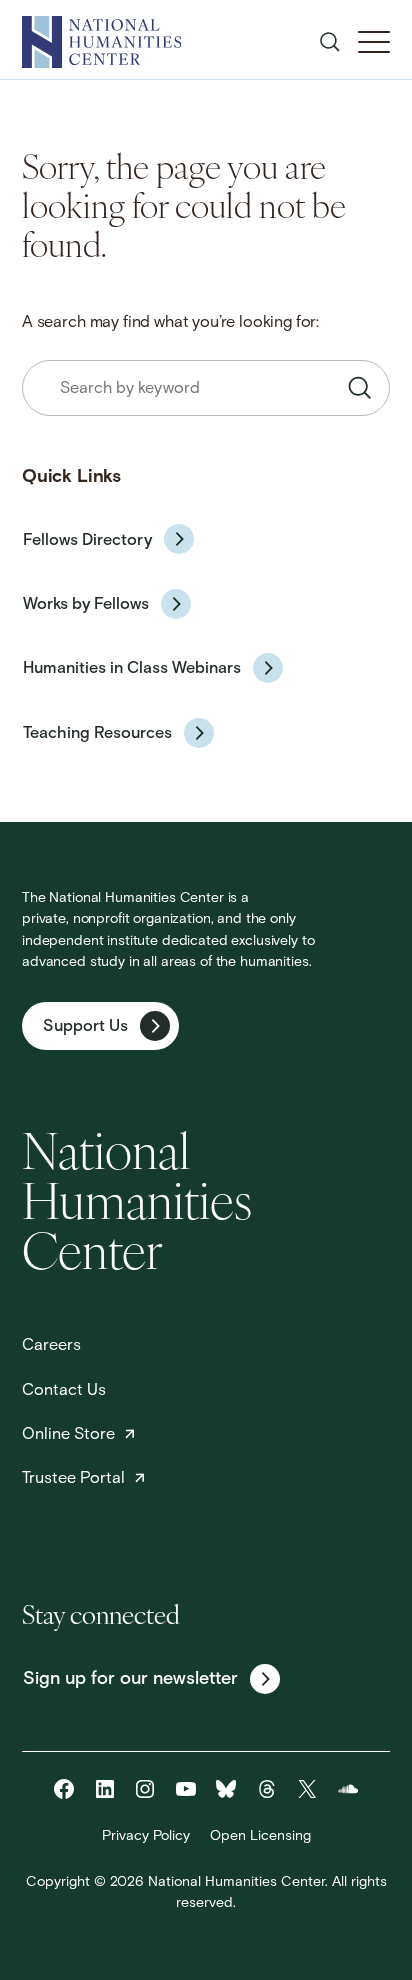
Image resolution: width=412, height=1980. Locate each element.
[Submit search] (360, 388)
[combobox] (206, 388)
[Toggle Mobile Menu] (374, 42)
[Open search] (330, 42)
